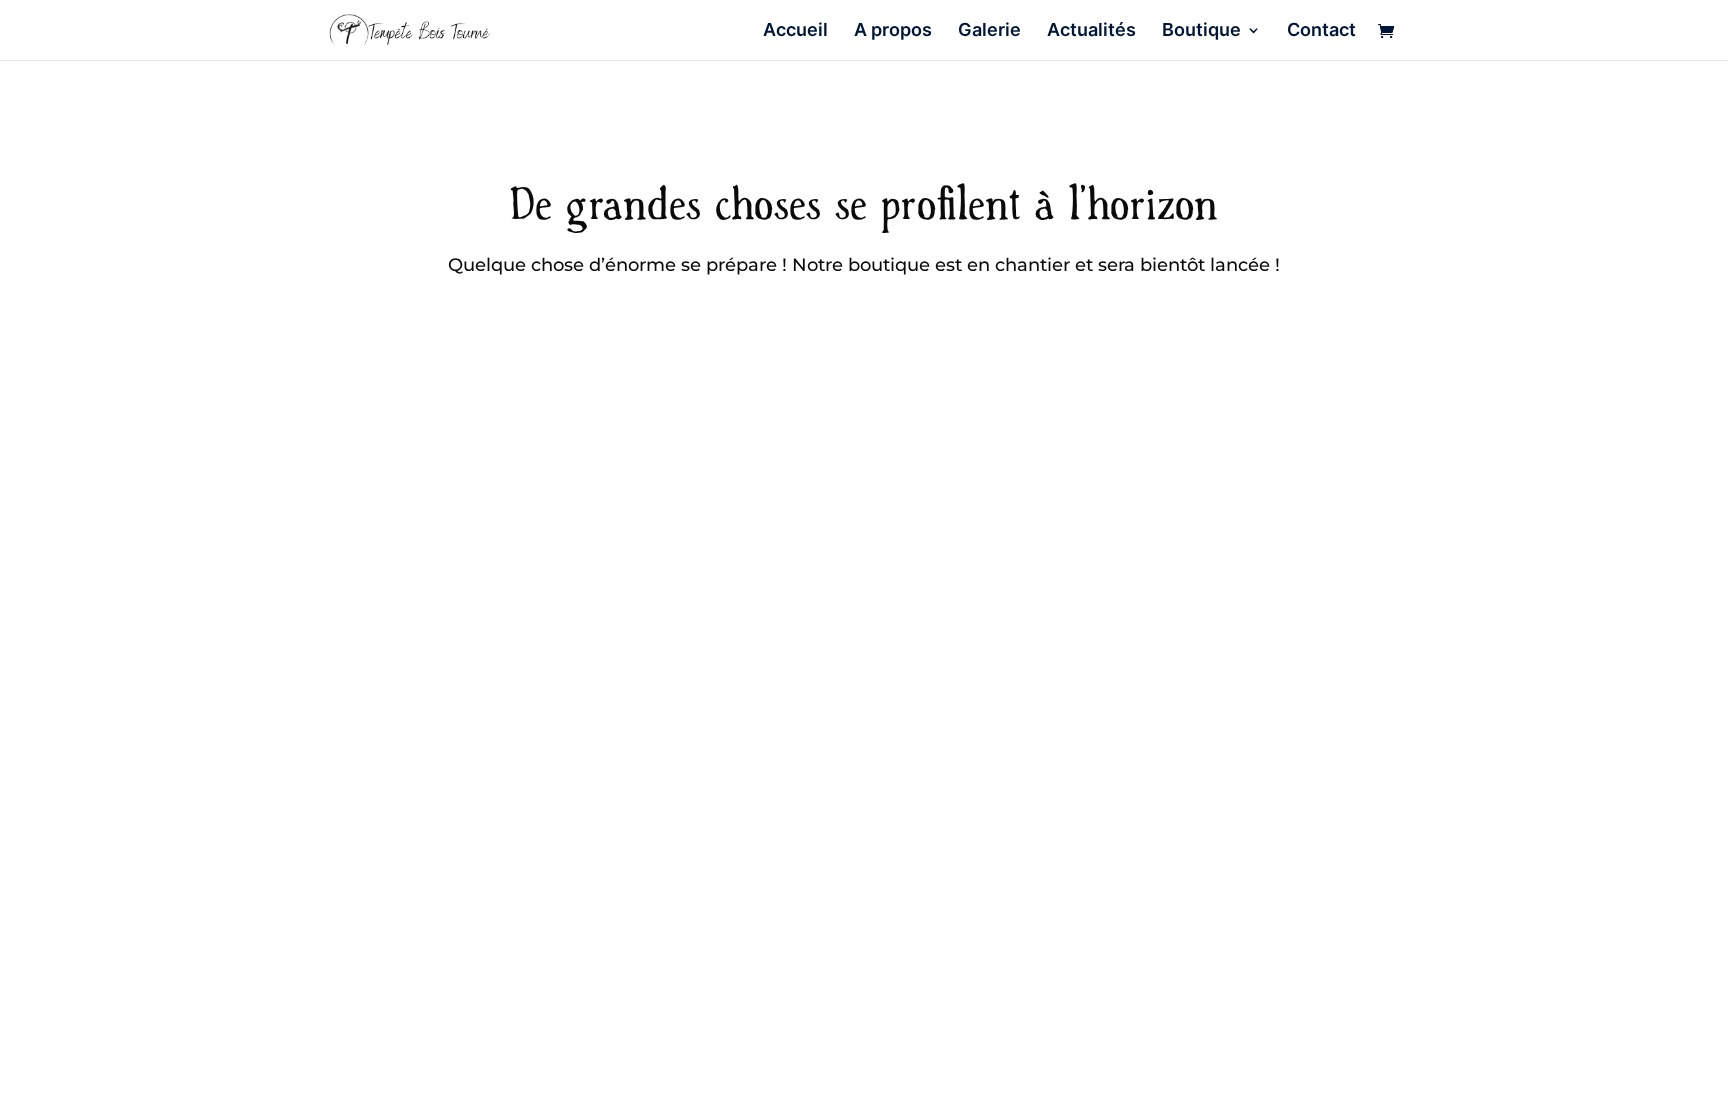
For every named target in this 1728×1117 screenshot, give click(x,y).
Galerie (989, 31)
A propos (893, 31)
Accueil (795, 31)
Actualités (1091, 31)
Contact (1321, 31)
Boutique (1201, 31)
